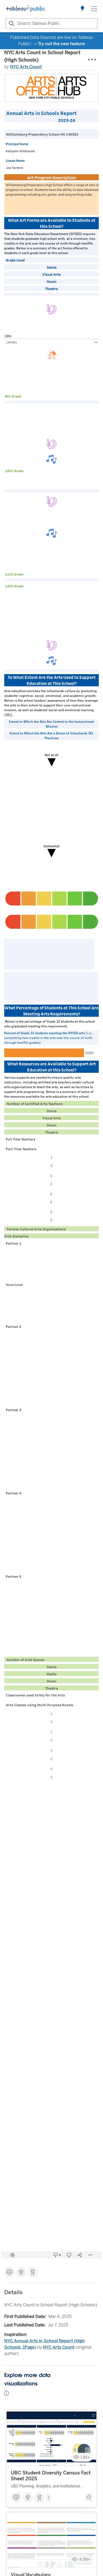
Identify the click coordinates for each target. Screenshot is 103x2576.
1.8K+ (85, 2457)
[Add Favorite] (89, 2498)
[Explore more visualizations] (82, 9)
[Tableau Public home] (25, 9)
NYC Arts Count (26, 67)
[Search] (11, 24)
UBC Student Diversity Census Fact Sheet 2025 (51, 2476)
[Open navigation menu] (94, 9)
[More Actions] (92, 60)
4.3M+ (85, 2559)
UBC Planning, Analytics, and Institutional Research (45, 2487)
